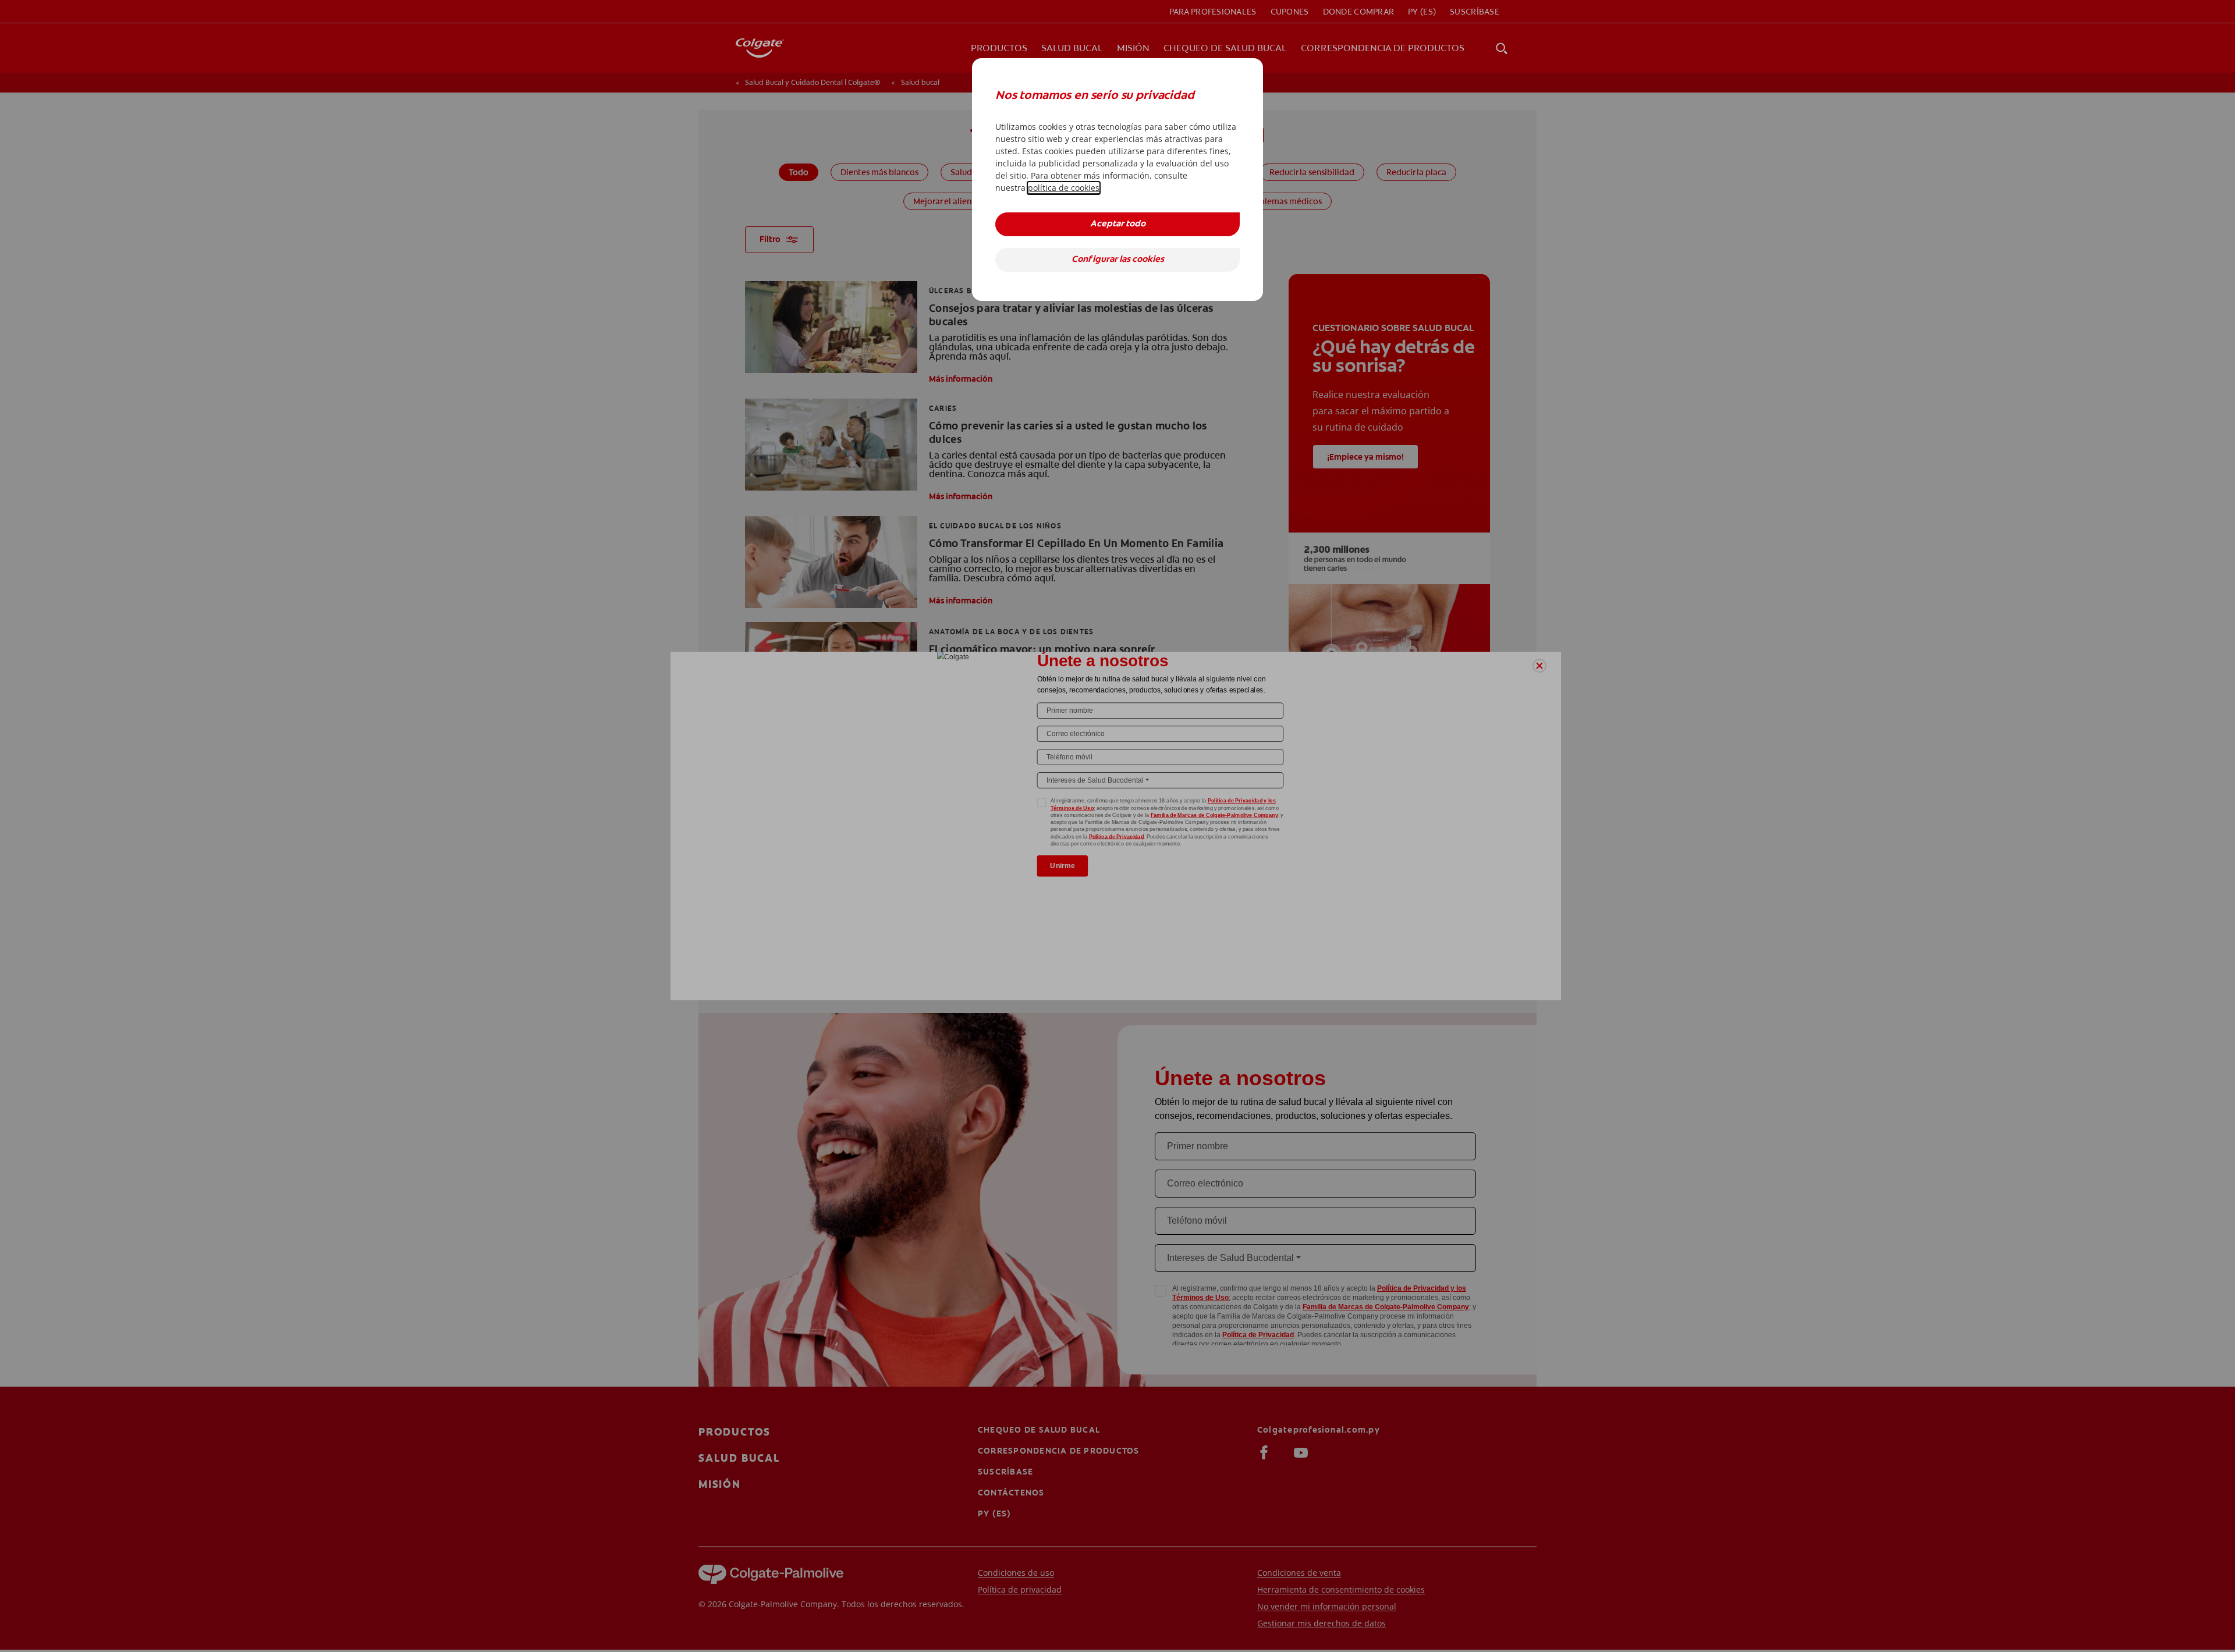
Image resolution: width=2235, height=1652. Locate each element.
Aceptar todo (1118, 224)
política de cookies (1064, 188)
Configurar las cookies (1118, 260)
